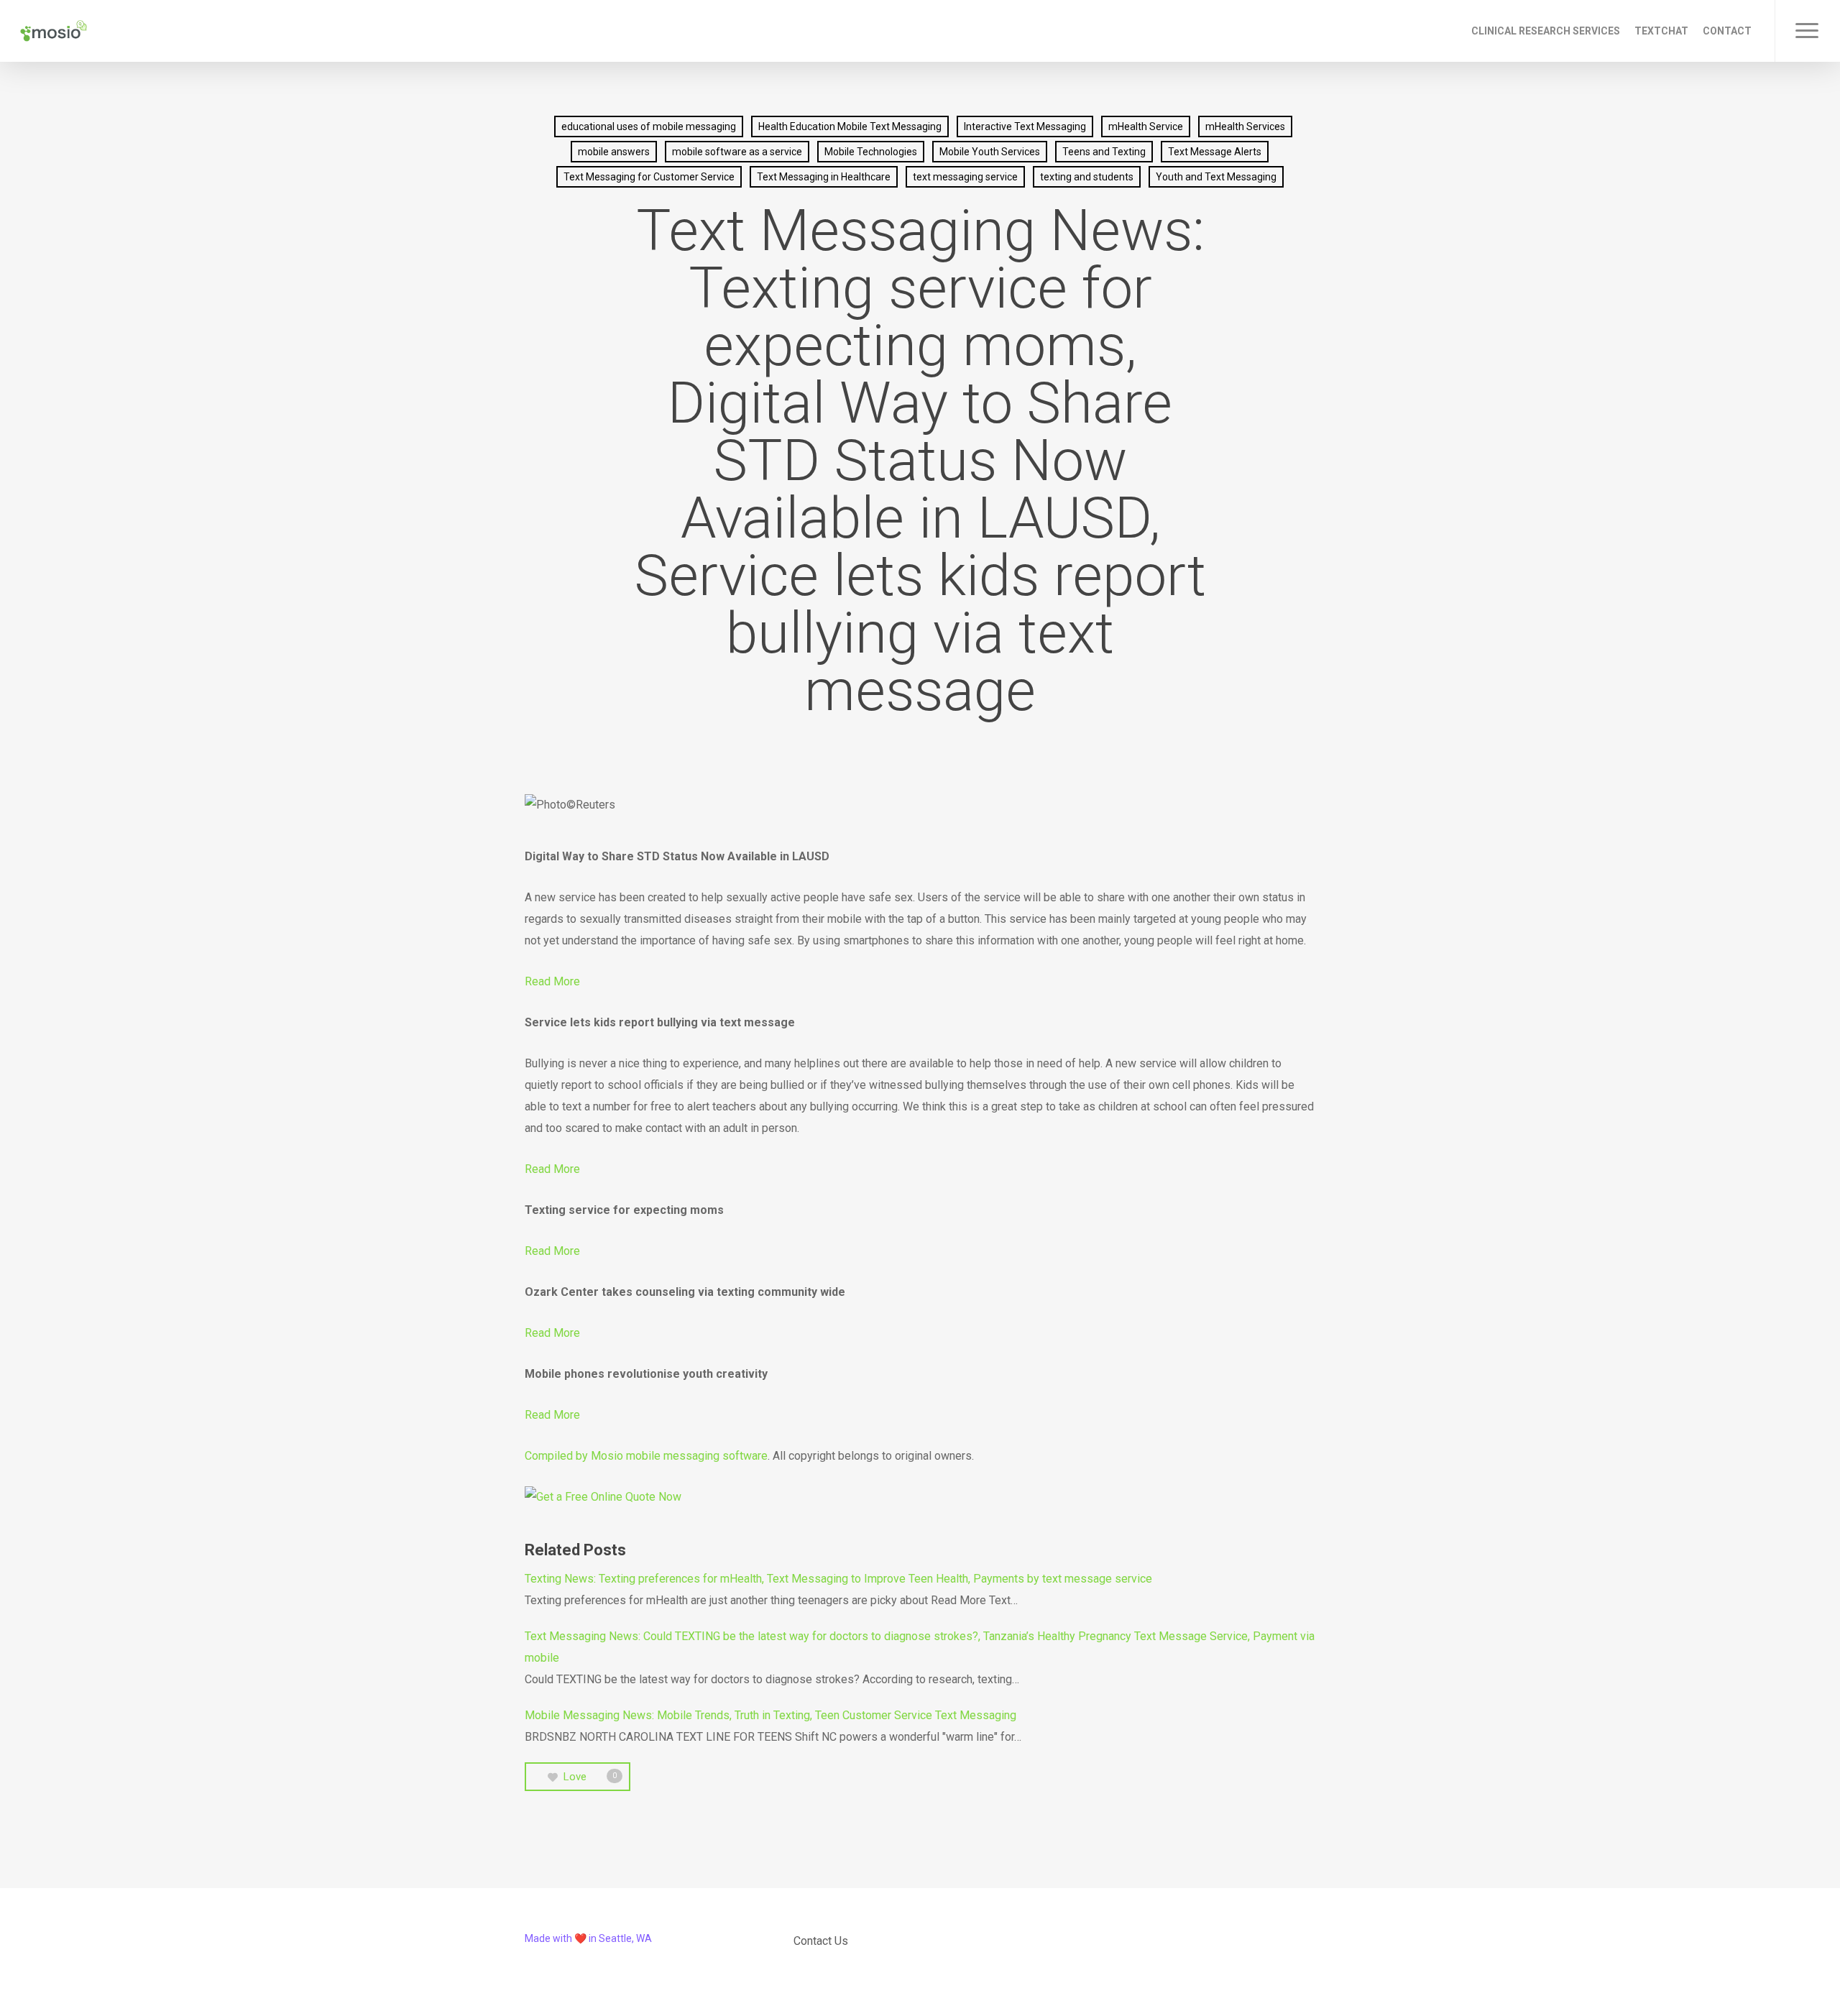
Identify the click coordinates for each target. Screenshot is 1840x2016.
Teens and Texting (1104, 152)
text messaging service (965, 177)
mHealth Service (1146, 126)
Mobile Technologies (871, 152)
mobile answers (614, 152)
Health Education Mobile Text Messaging (850, 126)
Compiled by (558, 1456)
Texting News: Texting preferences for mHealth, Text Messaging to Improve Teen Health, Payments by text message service (838, 1579)
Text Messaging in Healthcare (824, 177)
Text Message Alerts (1215, 152)
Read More (552, 981)
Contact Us (821, 1941)
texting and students (1087, 177)
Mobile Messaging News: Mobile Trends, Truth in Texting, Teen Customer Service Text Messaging (770, 1715)
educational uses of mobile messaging (649, 126)
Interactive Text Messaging (1025, 126)
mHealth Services (1245, 126)
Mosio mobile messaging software (679, 1456)
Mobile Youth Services (990, 152)
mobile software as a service (737, 152)
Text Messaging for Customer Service (649, 177)
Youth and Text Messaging (1216, 177)
